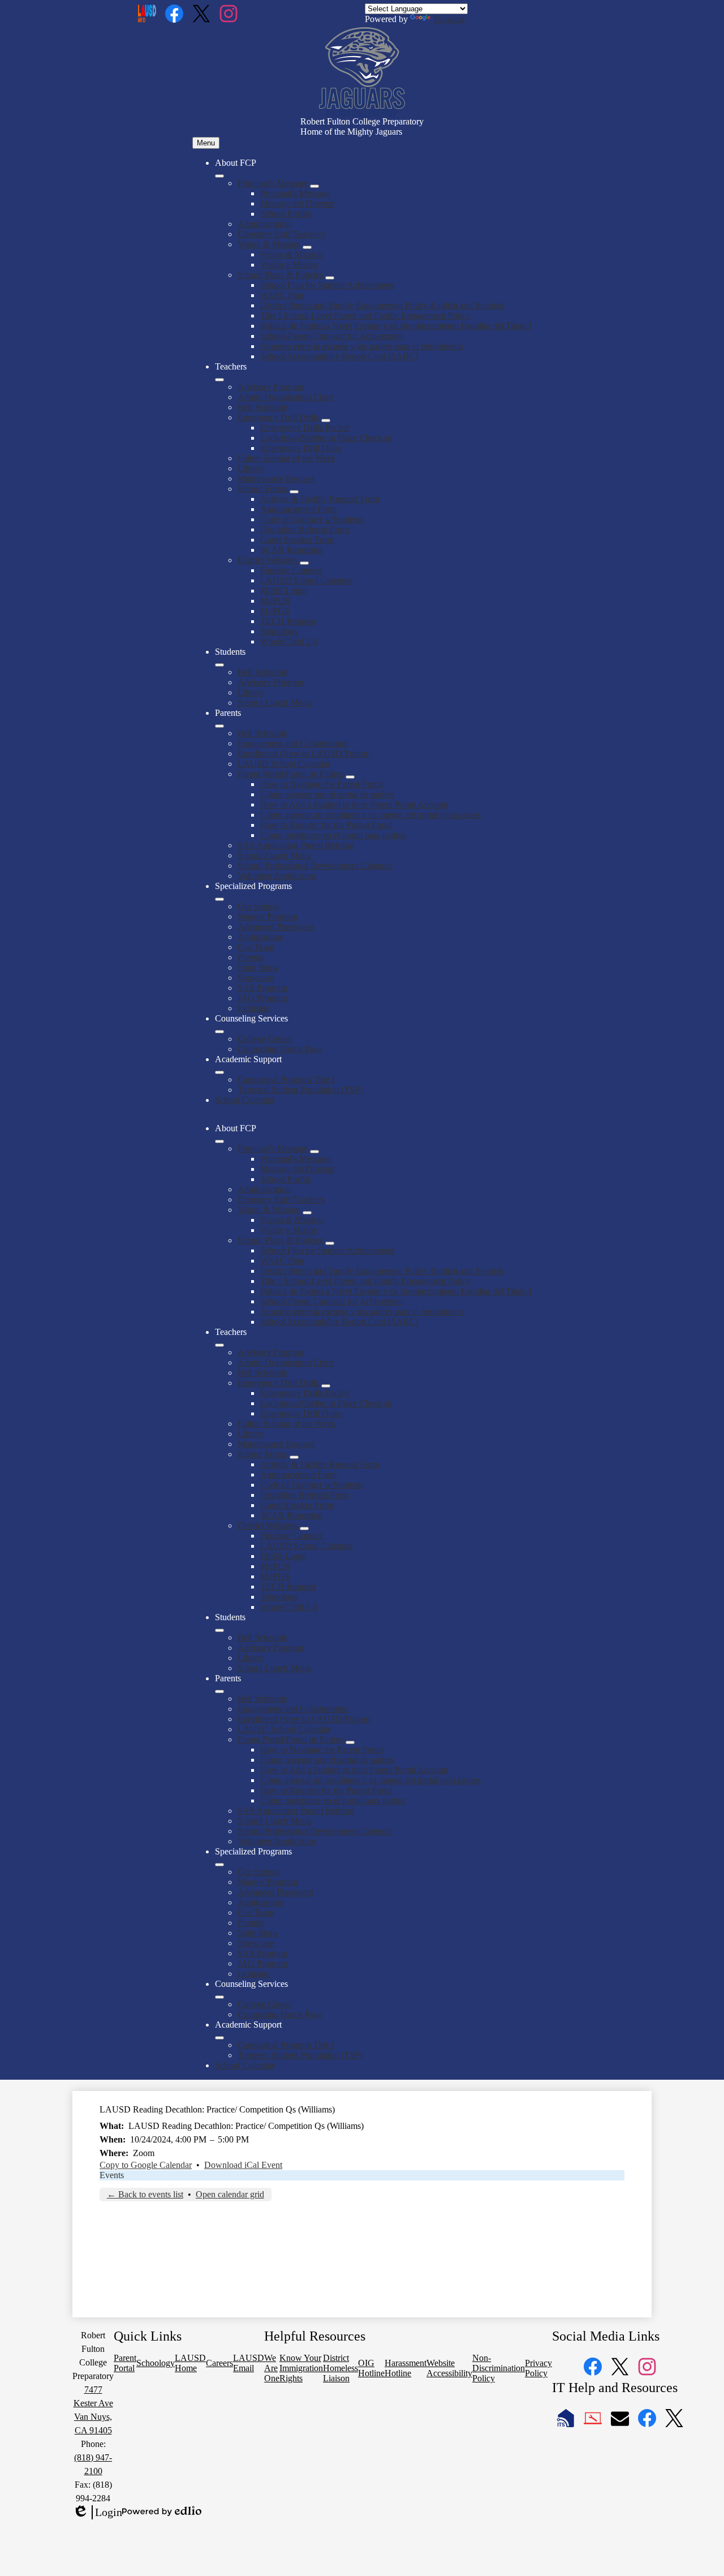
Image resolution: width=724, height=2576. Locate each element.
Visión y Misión (289, 265)
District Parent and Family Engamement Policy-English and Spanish (382, 305)
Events (112, 2175)
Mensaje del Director (298, 203)
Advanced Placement (275, 927)
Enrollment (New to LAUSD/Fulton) (304, 754)
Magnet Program (268, 916)
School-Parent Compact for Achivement (331, 336)
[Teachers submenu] (219, 380)
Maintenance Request (276, 478)
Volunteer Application (277, 876)
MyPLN (275, 601)
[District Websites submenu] (304, 563)
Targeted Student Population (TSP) (300, 1090)
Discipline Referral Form (305, 529)
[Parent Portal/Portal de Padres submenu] (350, 777)
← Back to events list (145, 2194)
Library (251, 468)
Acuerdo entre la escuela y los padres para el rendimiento (362, 346)
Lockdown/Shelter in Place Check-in (326, 438)
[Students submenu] (219, 665)
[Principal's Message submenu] (314, 186)
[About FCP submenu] (219, 176)
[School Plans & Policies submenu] (330, 278)
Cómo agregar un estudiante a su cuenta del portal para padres (370, 815)
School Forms (262, 489)
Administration (264, 224)
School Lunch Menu (274, 703)
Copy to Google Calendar (146, 2165)
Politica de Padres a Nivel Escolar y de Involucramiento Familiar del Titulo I (396, 326)
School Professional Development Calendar (315, 866)
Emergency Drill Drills (278, 417)
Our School (258, 906)
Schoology (279, 631)
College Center (264, 1039)
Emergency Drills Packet (305, 428)
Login (97, 2513)
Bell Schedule (262, 407)
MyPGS (275, 611)
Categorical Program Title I (286, 1079)
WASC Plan (282, 295)
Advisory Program (271, 387)
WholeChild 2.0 (289, 641)
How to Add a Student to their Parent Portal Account (354, 804)
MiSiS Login (283, 591)
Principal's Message (273, 183)
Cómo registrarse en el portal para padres (333, 835)
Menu (206, 143)
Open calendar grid (230, 2194)
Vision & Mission (269, 244)
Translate (449, 19)
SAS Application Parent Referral (296, 845)
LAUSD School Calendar (307, 580)
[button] (219, 1141)
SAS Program (262, 988)
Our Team (256, 947)
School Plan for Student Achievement (327, 285)
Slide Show (258, 967)
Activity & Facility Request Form (320, 499)
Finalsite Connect (291, 570)
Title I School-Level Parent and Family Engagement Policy (365, 315)
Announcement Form (298, 509)
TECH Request (288, 621)
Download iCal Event (243, 2165)
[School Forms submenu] (294, 492)
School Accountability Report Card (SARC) (339, 356)
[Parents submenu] (219, 726)
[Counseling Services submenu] (219, 1032)
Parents (251, 957)
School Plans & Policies (280, 275)
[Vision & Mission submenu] (307, 247)
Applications (260, 937)
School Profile (286, 214)
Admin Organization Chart (285, 397)
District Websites (268, 560)
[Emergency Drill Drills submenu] (326, 420)
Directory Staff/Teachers (281, 234)
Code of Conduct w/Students (312, 519)
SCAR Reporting (291, 550)
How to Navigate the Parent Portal (322, 784)
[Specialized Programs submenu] (219, 899)
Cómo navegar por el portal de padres (327, 794)
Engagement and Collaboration (293, 743)
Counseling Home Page (280, 1049)
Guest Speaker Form (297, 540)
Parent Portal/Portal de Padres (290, 774)
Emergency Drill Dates (301, 448)
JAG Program (262, 998)
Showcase (256, 978)
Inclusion (254, 1008)
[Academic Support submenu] (219, 1072)
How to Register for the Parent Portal (326, 825)
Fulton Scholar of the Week (286, 458)
